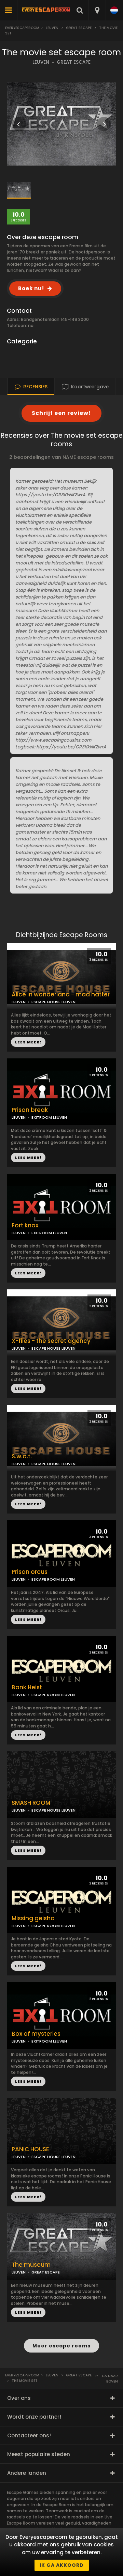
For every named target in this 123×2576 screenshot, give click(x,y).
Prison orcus (30, 1572)
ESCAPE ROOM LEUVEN (53, 1579)
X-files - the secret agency (51, 1341)
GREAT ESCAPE (74, 62)
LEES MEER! (28, 1158)
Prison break (30, 1110)
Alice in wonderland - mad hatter (61, 995)
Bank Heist (27, 1687)
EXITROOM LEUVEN (49, 1117)
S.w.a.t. (22, 1456)
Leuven (52, 28)
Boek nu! (31, 288)
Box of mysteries (36, 2034)
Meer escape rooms (61, 2346)
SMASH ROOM (31, 1803)
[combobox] (97, 10)
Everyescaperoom (22, 28)
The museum (31, 2265)
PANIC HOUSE (30, 2149)
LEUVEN (41, 62)
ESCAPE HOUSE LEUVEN (53, 1348)
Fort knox (25, 1225)
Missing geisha (33, 1918)
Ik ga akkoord (62, 2565)
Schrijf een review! (61, 413)
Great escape (79, 28)
